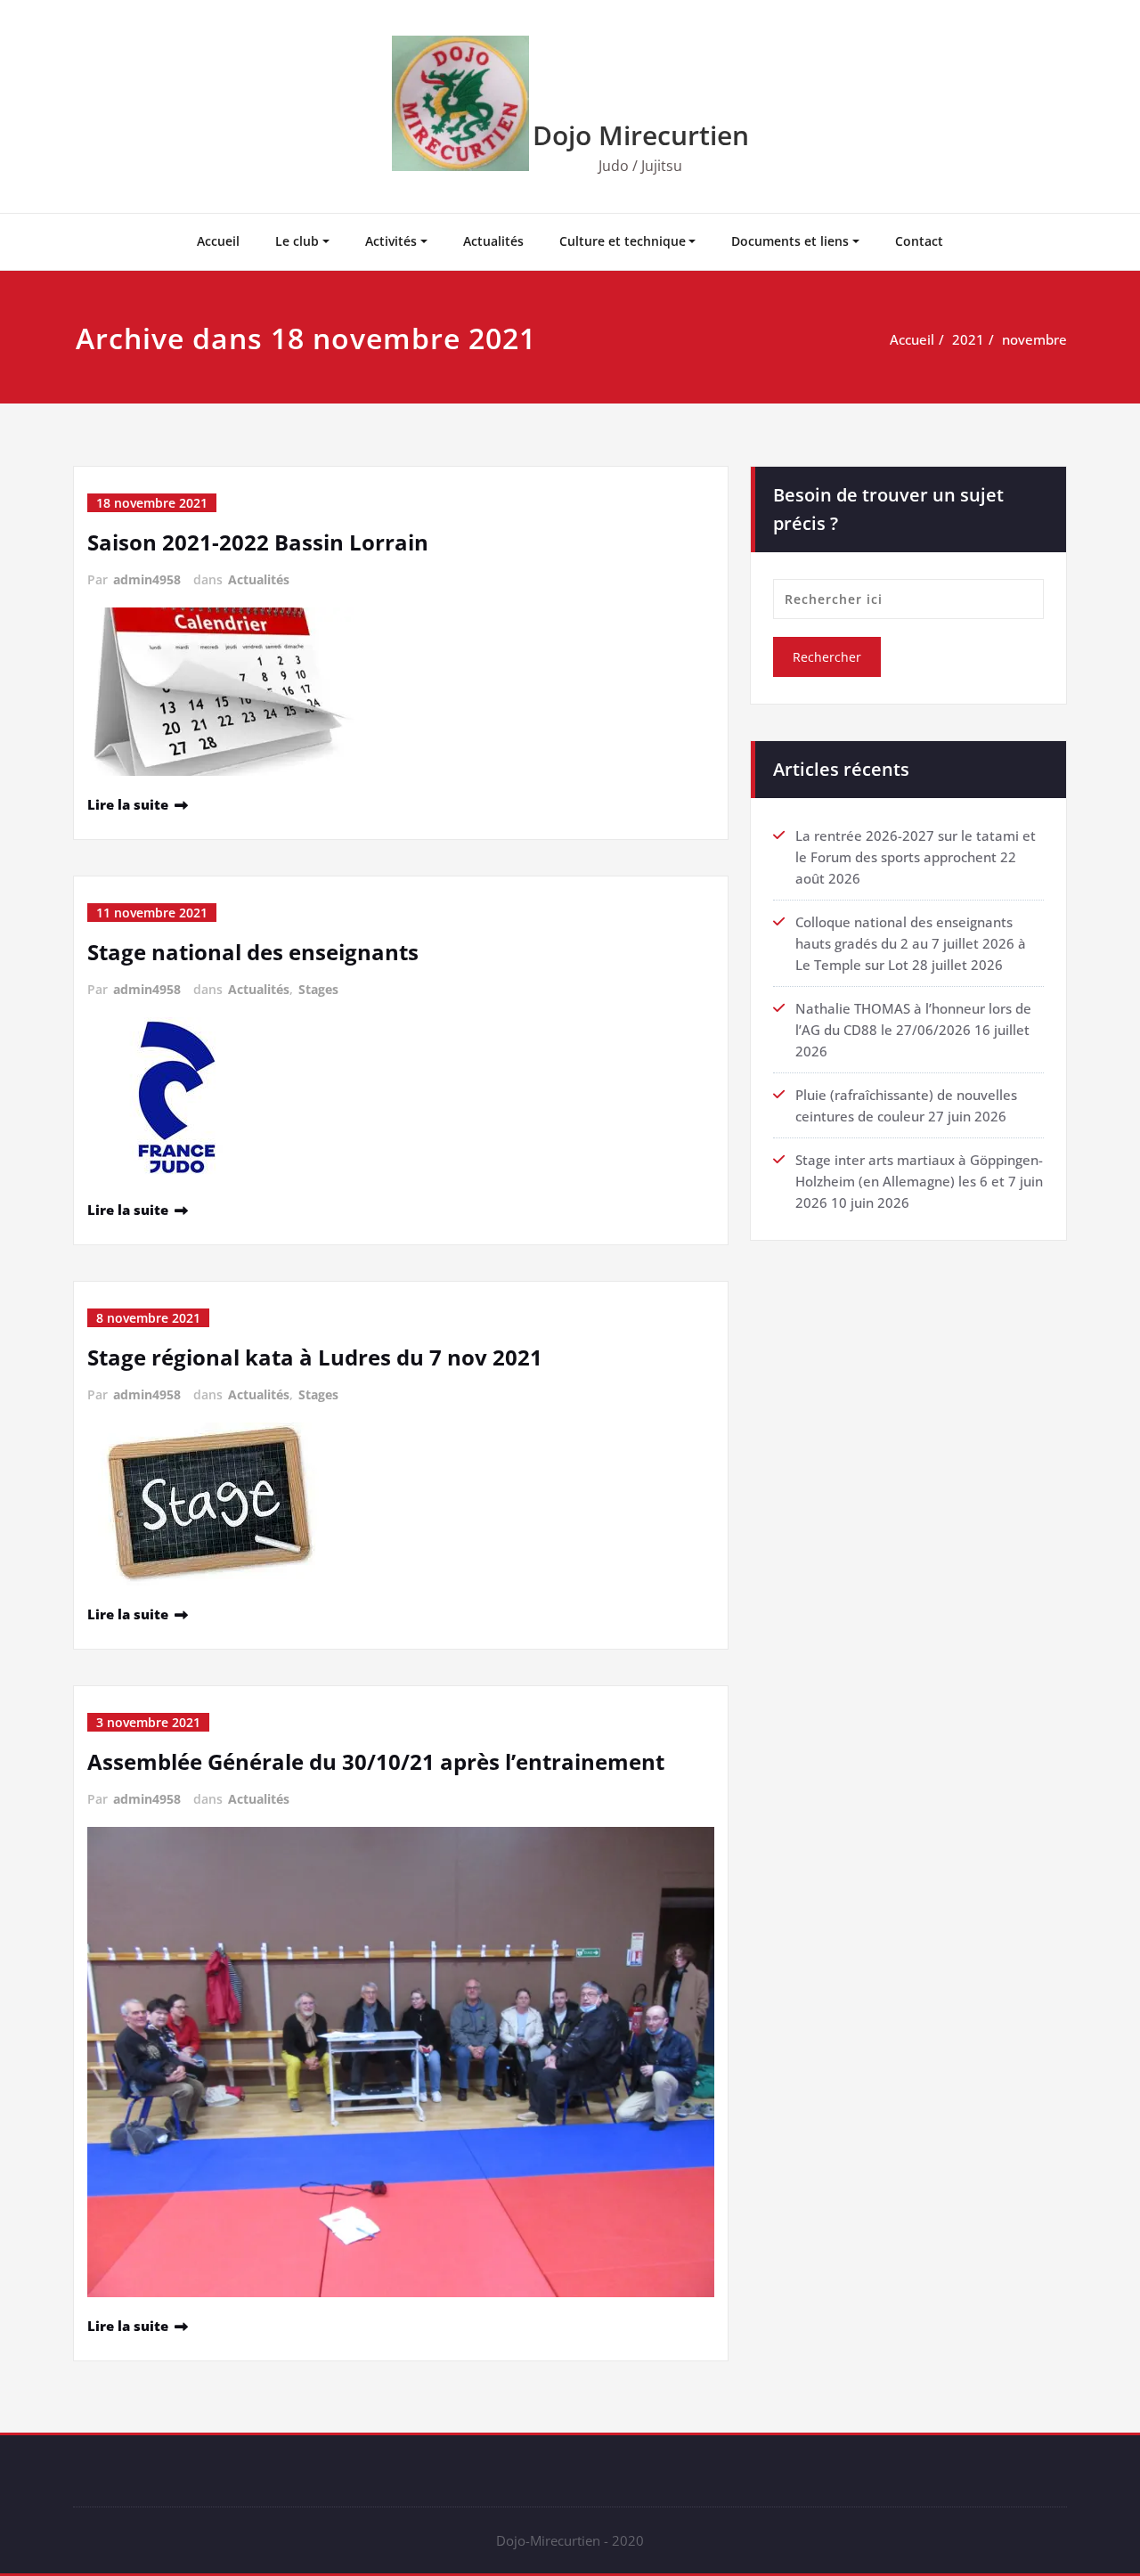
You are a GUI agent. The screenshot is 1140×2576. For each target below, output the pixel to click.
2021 (968, 339)
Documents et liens (790, 241)
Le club (297, 241)
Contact (919, 241)
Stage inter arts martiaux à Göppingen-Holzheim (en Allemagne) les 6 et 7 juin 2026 (919, 1181)
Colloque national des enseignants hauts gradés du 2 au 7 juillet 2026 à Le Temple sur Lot (911, 943)
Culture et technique (623, 241)
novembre (1034, 339)
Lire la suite (128, 804)
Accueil (218, 241)
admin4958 (147, 579)
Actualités (493, 241)
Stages (318, 989)
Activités (391, 241)
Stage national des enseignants (253, 952)
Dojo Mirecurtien (641, 135)
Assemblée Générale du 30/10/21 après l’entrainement (376, 1761)
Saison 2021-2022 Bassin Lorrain (258, 542)
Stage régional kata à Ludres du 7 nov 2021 (315, 1357)
